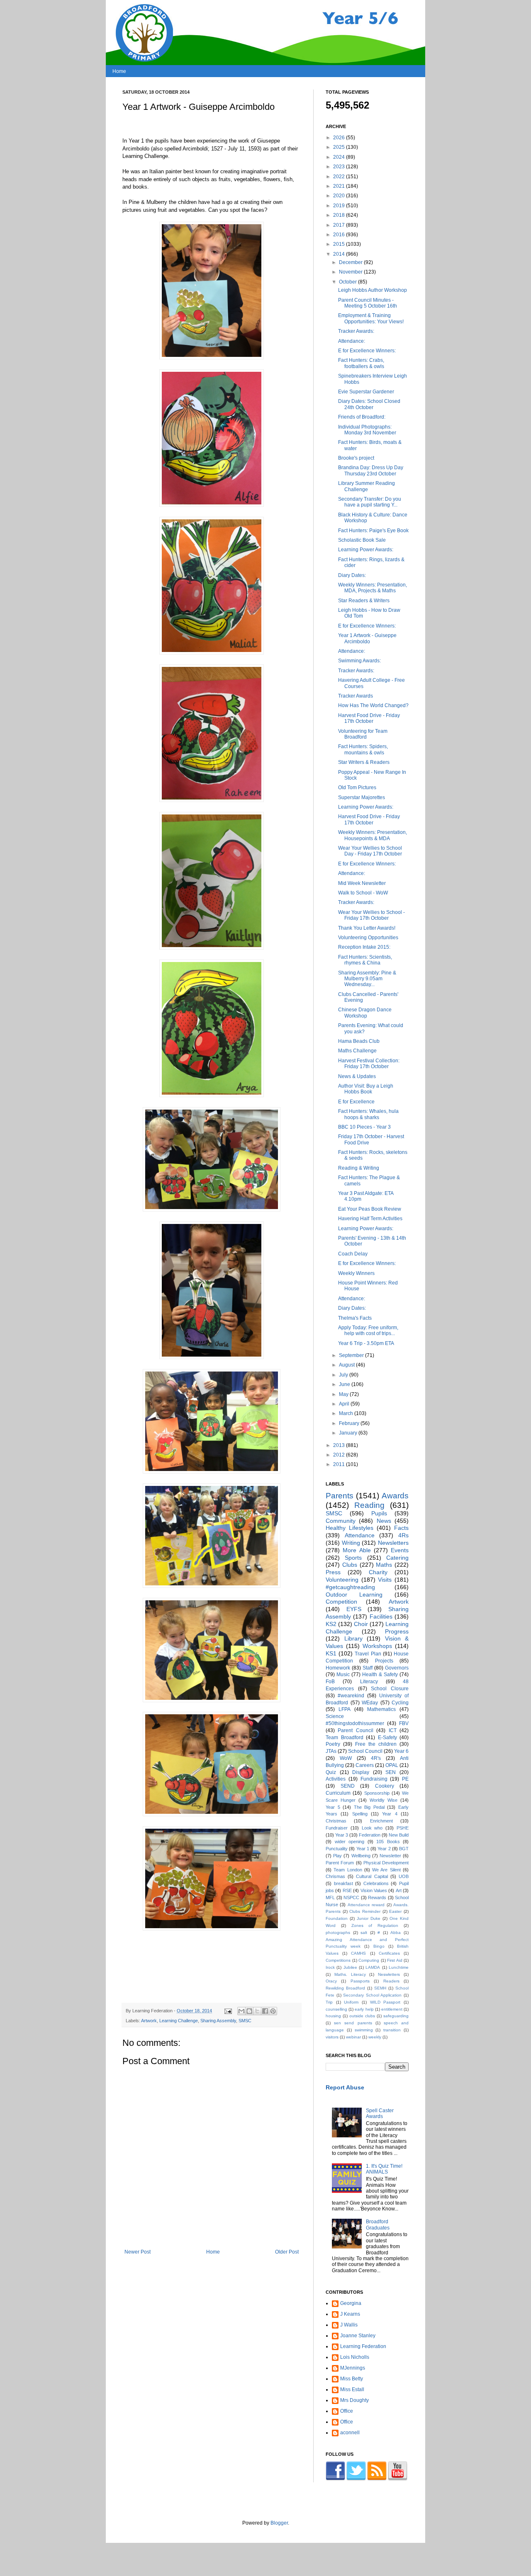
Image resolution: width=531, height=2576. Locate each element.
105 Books (388, 1842)
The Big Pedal (369, 1807)
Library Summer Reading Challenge (367, 486)
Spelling (360, 1814)
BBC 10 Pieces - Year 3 (364, 1127)
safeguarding (396, 2016)
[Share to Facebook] (265, 2011)
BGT (404, 1849)
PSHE (403, 1828)
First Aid (395, 1960)
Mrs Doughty (354, 2400)
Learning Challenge (179, 2021)
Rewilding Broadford (345, 1988)
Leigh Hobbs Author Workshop (373, 290)
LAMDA (373, 1967)
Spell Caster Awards (380, 2113)
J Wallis (349, 2325)
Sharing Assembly (218, 2021)
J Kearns (350, 2314)
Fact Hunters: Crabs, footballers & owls (361, 363)
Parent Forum (340, 1863)
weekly (375, 2037)
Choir (361, 1624)
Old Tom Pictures (357, 788)
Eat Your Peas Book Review (370, 1209)
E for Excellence (356, 1102)
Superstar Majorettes (362, 797)
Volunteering (342, 1580)
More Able (357, 1550)
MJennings (353, 2368)
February (350, 1423)
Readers (391, 1981)
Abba (396, 1933)
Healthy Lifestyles (350, 1528)
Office (347, 2411)
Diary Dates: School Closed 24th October (369, 404)
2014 (340, 254)
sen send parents (353, 2023)
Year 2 (384, 1849)
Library (353, 1638)
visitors (332, 2037)
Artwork (149, 2021)
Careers (365, 1765)
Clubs (350, 1565)
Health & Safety (380, 1675)
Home (119, 71)
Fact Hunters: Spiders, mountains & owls (363, 749)
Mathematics (381, 1709)
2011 (340, 1464)
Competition (341, 1602)
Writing (351, 1543)
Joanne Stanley (358, 2336)
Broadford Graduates (378, 2225)
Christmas (336, 1821)
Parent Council (355, 1730)
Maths (384, 1565)
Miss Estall (352, 2389)
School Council (365, 1751)
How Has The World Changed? (373, 705)
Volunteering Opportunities (368, 938)
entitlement (392, 2009)
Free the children (376, 1744)
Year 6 (401, 1751)
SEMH (380, 1988)
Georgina (351, 2303)
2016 (340, 235)
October (348, 282)
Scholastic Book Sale (362, 540)
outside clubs (362, 2016)
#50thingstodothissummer (355, 1723)
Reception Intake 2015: (364, 947)
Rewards (377, 1897)
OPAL (392, 1765)
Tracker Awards (356, 696)
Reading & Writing (359, 1168)
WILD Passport (385, 2002)
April (345, 1404)
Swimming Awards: (359, 661)
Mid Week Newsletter (362, 883)
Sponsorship (377, 1793)
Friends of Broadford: (362, 417)
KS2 (331, 1624)
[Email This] (241, 2011)
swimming (364, 2030)
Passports (360, 1981)
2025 (340, 147)
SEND (348, 1786)
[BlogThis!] (249, 2011)
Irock (330, 1967)
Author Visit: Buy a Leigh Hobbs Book (366, 1089)
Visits (385, 1580)
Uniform (351, 2002)
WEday (370, 1703)
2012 (340, 1455)
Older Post (287, 2252)
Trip (329, 2002)
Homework (338, 1668)
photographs (338, 1933)
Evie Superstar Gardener (366, 392)
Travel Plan (368, 1654)
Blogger (279, 2523)
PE (405, 1779)
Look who (372, 1828)
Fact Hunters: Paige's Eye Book (373, 531)
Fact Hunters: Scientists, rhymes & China (365, 960)
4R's (376, 1758)
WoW (346, 1758)
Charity (378, 1572)
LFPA (345, 1709)
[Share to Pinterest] (273, 2011)
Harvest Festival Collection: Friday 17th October (369, 1064)
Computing (369, 1960)
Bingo (379, 1946)
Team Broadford (345, 1738)
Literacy (369, 1682)
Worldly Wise (384, 1800)
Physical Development (386, 1863)
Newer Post (138, 2252)
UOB (404, 1876)
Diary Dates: (352, 575)
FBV (404, 1723)
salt (364, 1933)
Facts (401, 1528)
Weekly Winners (356, 1273)
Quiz (331, 1772)
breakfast (343, 1883)
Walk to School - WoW (363, 893)
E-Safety (387, 1738)
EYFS (354, 1609)
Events (400, 1550)
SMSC (245, 2021)
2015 (340, 244)
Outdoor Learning (354, 1595)
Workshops (377, 1646)
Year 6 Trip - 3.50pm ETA (366, 1343)
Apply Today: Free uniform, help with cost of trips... (368, 1330)
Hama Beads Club (359, 1041)
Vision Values (374, 1890)
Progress (397, 1631)
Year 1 (363, 1849)
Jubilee (350, 1967)
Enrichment (381, 1821)
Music (343, 1675)
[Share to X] (257, 2011)
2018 (340, 215)
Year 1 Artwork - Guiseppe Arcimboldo (367, 638)
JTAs (331, 1751)
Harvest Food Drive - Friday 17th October (369, 718)
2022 (340, 177)
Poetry (333, 1744)
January (349, 1433)
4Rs (403, 1535)
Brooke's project (356, 458)
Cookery (385, 1786)
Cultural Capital (372, 1876)
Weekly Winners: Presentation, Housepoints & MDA (373, 835)
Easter (395, 1911)
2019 (340, 206)
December (351, 262)
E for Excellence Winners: (367, 351)
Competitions (338, 1960)
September (352, 1355)
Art (399, 1890)
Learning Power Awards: (366, 550)
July (344, 1375)
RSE (347, 1890)
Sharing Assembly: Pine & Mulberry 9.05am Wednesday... (367, 979)
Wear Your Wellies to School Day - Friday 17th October (370, 851)
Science (335, 1716)
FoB (330, 1682)
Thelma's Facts (355, 1318)
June (345, 1384)
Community (341, 1521)
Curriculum (338, 1793)
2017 (340, 225)
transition (392, 2030)
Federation (370, 1835)
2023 (340, 167)
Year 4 (390, 1814)
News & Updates (357, 1076)
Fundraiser (337, 1828)
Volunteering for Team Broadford (363, 734)
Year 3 (342, 1835)
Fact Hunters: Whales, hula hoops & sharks (368, 1114)
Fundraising (374, 1779)
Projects (384, 1661)
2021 (340, 186)
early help (364, 2009)
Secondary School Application (372, 1995)
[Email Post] (228, 2011)
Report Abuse (345, 2087)
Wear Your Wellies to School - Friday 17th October (371, 915)
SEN (391, 1772)
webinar (353, 2037)
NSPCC (351, 1897)
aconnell (350, 2433)
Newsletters (393, 1543)
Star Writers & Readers (364, 762)
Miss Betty (352, 2379)
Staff (368, 1668)
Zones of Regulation (375, 1925)
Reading (369, 1505)
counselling (336, 2009)
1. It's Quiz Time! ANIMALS (384, 2169)
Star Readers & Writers (364, 601)
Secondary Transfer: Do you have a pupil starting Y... (370, 502)
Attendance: (352, 341)
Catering (397, 1558)
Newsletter (390, 1856)
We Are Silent (386, 1870)
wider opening (350, 1842)
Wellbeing (361, 1856)
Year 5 (333, 1807)
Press (333, 1572)
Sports (353, 1558)
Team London (348, 1870)
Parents (340, 1496)
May (344, 1394)
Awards (395, 1496)
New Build (399, 1835)
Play (337, 1856)
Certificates (389, 1953)
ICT (393, 1730)
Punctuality (337, 1849)
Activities (336, 1779)
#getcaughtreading (350, 1587)
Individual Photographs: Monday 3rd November (367, 430)
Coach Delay (353, 1254)
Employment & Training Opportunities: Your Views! (371, 318)
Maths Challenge (357, 1051)
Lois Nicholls (355, 2357)
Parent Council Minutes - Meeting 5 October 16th (368, 303)
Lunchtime (399, 1967)
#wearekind (351, 1696)
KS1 (331, 1653)
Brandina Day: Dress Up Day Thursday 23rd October (371, 470)
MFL (330, 1897)
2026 (340, 138)
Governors (397, 1668)
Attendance (360, 1535)
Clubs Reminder (365, 1911)
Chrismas (335, 1876)
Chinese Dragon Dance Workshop (365, 1013)
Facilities (381, 1616)
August (347, 1365)
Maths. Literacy (350, 1974)
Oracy (331, 1981)
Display (361, 1772)
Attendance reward (366, 1905)
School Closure (390, 1689)
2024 (340, 157)
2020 (340, 196)
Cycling (400, 1703)
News (384, 1521)
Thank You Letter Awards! (367, 928)
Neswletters (389, 1974)
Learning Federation (363, 2346)
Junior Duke (369, 1918)
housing (333, 2016)
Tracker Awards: (356, 331)
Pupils (379, 1513)
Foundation (337, 1918)
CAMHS (358, 1953)
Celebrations (376, 1883)
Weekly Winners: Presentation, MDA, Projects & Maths (373, 588)
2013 (340, 1445)
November (351, 272)
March (347, 1413)
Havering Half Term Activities (370, 1219)
